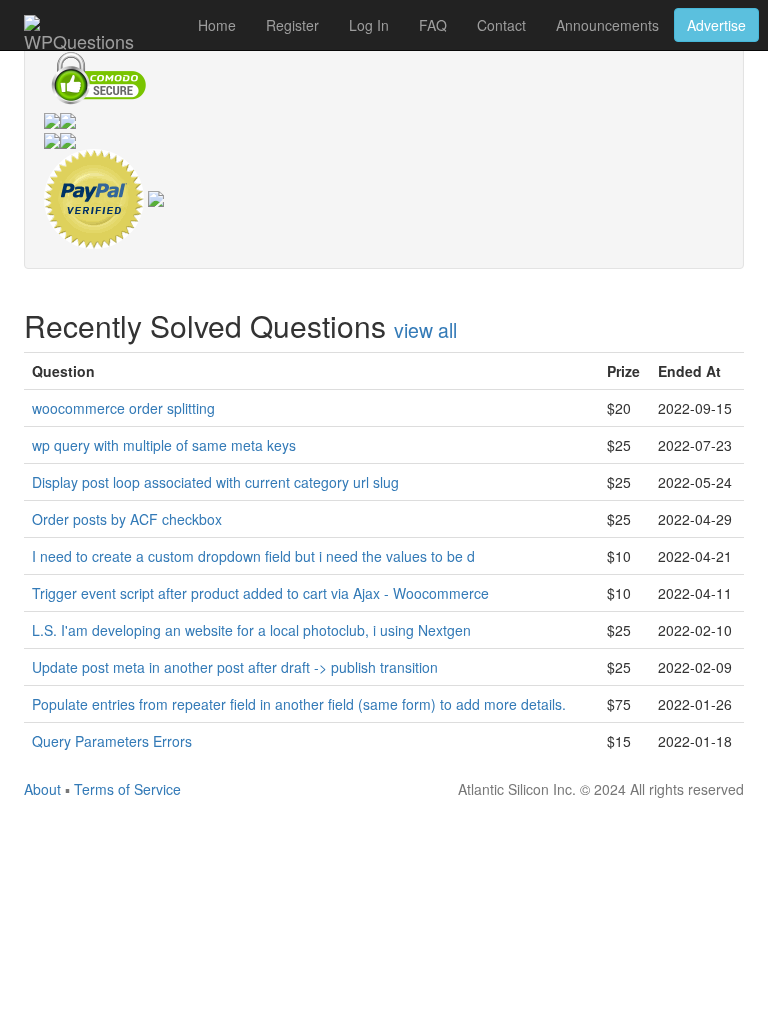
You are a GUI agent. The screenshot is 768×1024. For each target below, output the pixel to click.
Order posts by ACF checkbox (127, 519)
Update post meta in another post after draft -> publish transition (235, 667)
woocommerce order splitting (123, 408)
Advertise (716, 25)
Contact (501, 25)
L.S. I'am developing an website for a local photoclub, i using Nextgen (251, 630)
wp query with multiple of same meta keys (164, 445)
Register (292, 25)
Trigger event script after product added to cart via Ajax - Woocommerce (260, 593)
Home (217, 25)
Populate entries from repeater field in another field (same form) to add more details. (299, 704)
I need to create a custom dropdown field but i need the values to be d (253, 556)
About (42, 789)
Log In (369, 25)
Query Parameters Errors (112, 741)
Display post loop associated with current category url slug (215, 482)
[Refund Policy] (156, 197)
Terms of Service (127, 789)
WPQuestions (79, 39)
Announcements (607, 25)
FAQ (433, 25)
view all (425, 330)
